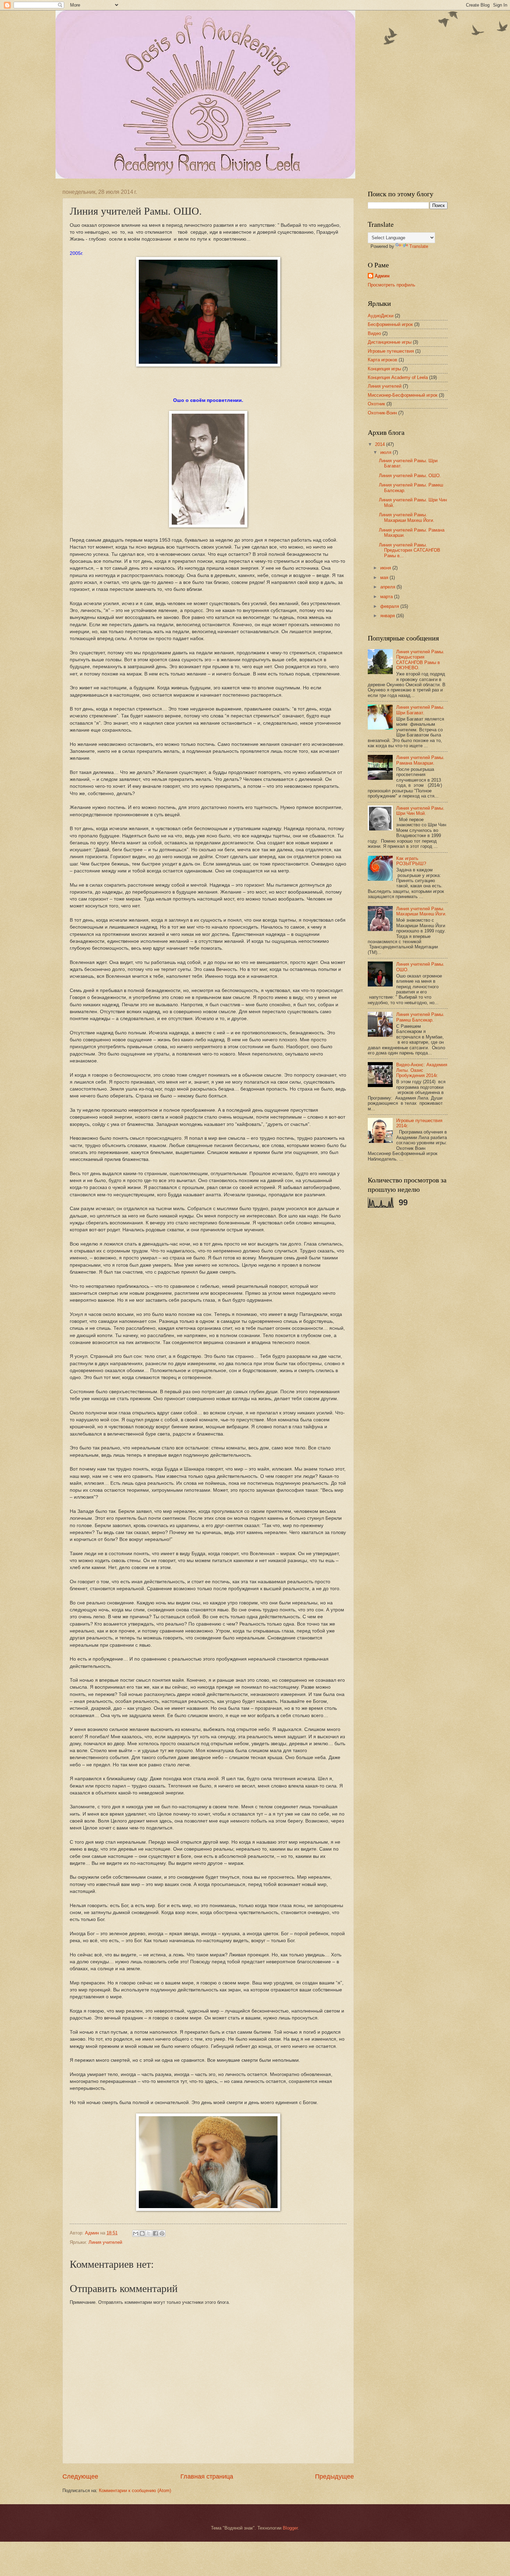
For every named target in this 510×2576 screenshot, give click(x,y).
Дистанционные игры (390, 342)
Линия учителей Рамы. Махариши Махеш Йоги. (407, 517)
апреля (388, 587)
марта (387, 597)
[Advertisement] (396, 1322)
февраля (390, 606)
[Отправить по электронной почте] (136, 2233)
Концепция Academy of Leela (398, 377)
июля (386, 452)
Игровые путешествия (391, 351)
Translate (419, 246)
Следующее (80, 2476)
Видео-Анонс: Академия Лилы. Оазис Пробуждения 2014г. (422, 1070)
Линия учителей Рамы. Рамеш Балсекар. (420, 1017)
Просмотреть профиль (392, 285)
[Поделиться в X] (149, 2233)
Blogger (290, 2528)
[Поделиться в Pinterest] (162, 2233)
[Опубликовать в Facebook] (155, 2233)
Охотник (376, 404)
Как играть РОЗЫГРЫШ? (411, 861)
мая (385, 578)
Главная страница (207, 2476)
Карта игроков (382, 360)
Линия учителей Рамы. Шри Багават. (420, 710)
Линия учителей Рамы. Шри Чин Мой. (420, 811)
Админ (382, 276)
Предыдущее (334, 2476)
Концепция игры (384, 369)
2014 (381, 444)
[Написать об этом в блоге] (142, 2233)
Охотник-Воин (382, 413)
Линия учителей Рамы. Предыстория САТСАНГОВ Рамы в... (410, 550)
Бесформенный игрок (390, 324)
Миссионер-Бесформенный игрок (403, 395)
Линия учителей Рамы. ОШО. (410, 476)
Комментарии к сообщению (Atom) (135, 2491)
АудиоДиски (381, 316)
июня (386, 568)
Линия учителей (105, 2242)
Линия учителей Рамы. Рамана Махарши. (420, 760)
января (388, 616)
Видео (374, 333)
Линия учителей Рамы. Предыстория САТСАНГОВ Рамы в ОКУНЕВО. (420, 660)
